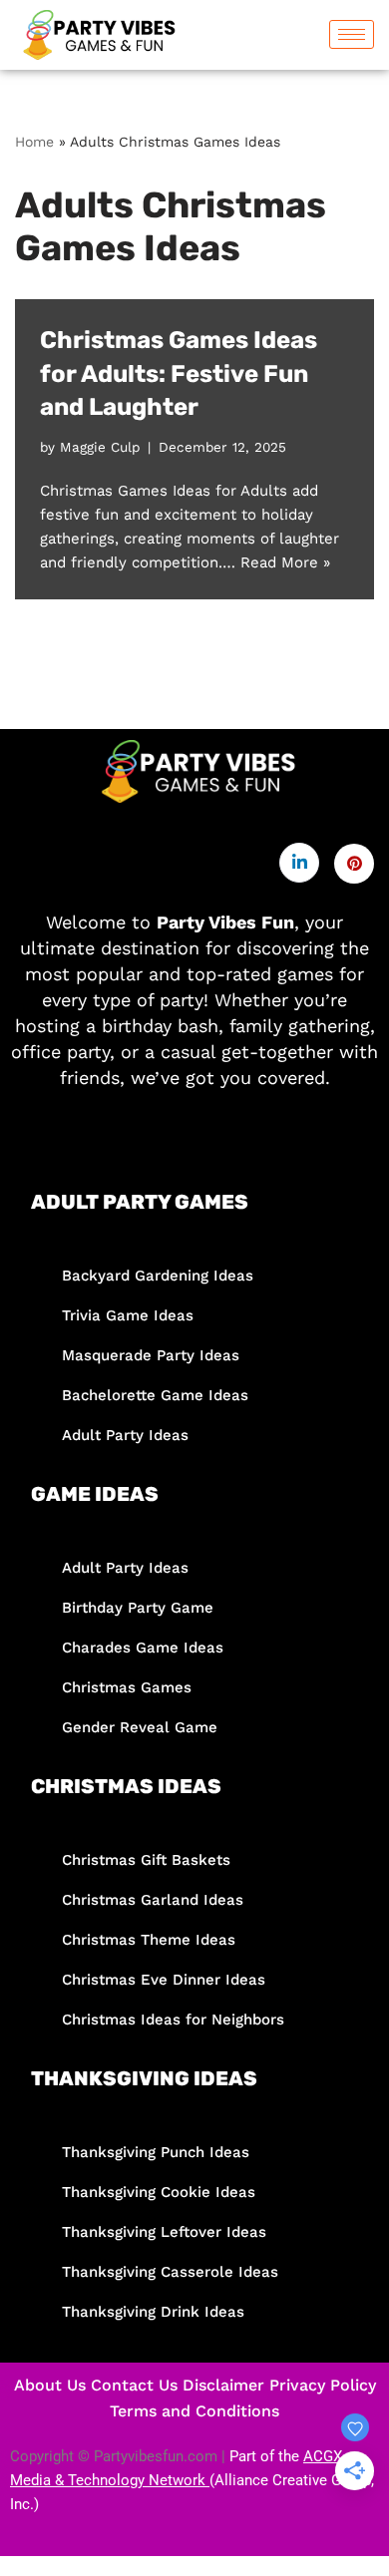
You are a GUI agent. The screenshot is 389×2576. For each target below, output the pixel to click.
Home (34, 142)
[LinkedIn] (299, 863)
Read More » (285, 562)
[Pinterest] (354, 864)
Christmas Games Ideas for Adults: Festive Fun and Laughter (179, 373)
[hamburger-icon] (352, 34)
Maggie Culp (100, 447)
